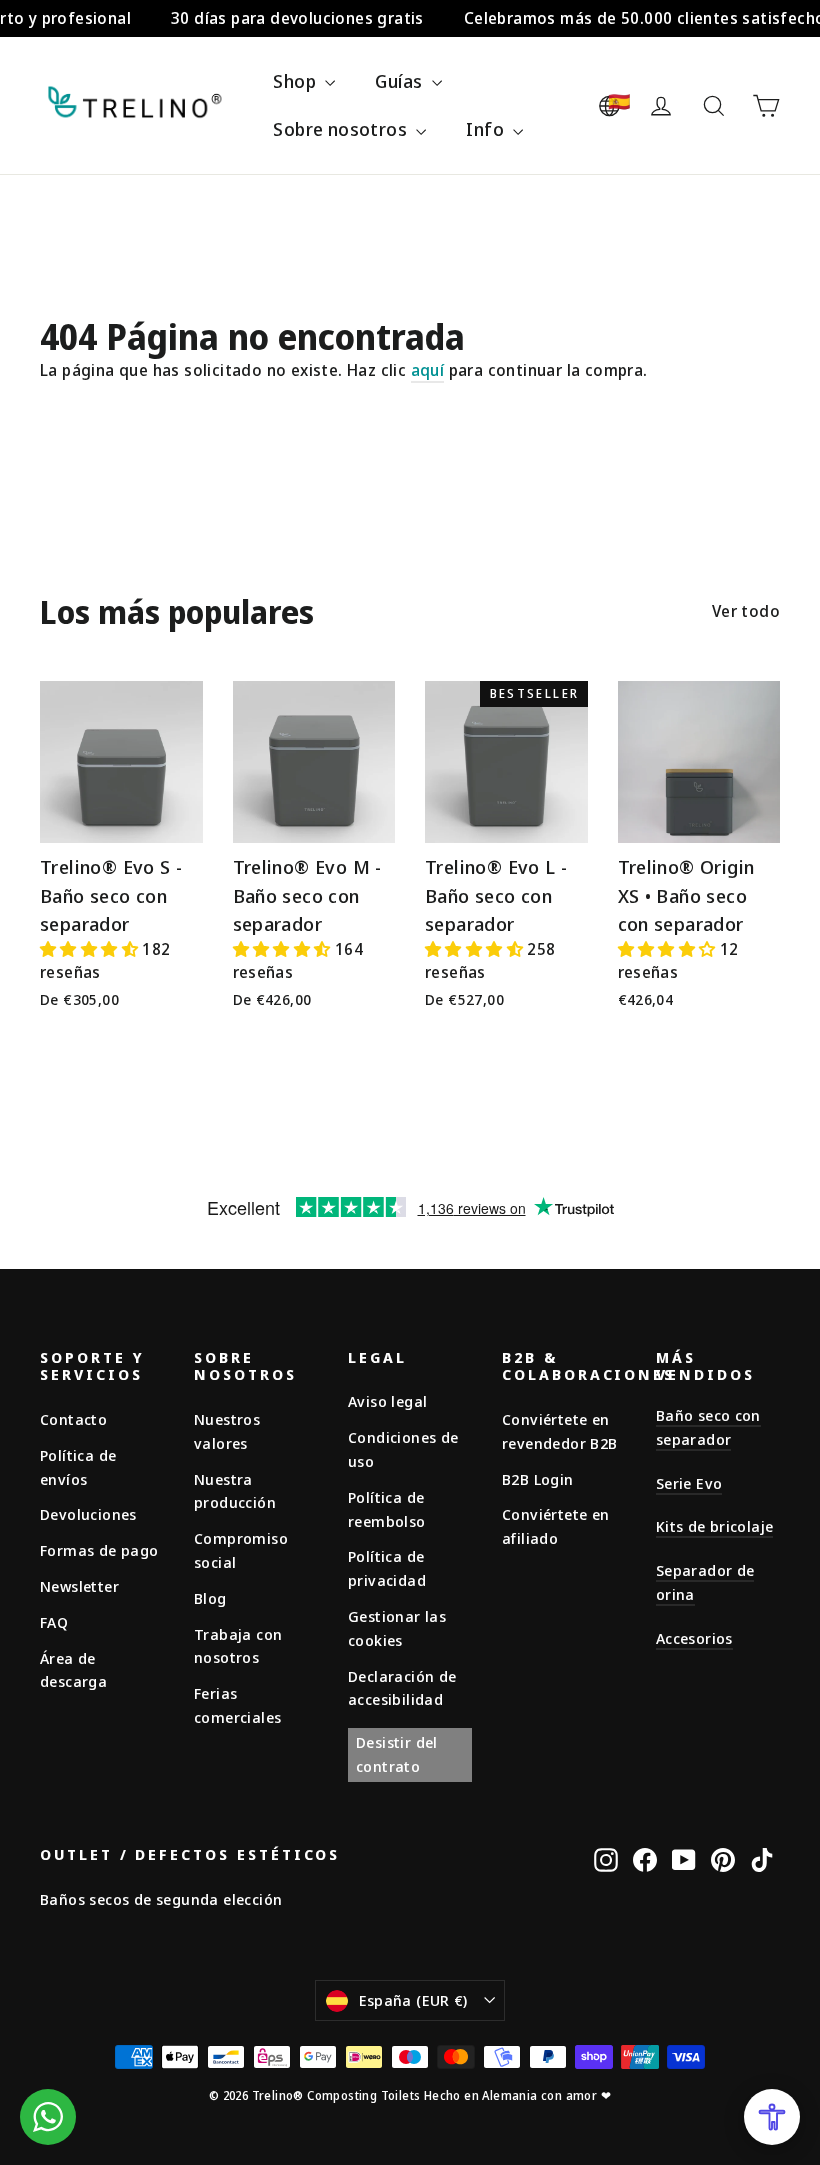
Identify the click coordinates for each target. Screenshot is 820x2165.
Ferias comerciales (237, 1705)
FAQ (54, 1622)
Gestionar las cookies (397, 1628)
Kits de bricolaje (714, 1526)
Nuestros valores (227, 1431)
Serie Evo (689, 1483)
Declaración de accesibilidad (402, 1688)
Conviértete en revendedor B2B (560, 1431)
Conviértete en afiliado (556, 1526)
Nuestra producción (235, 1491)
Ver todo (746, 611)
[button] (91, 949)
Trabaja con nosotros (238, 1646)
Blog (210, 1598)
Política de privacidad (387, 1568)
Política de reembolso (387, 1509)
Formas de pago (99, 1550)
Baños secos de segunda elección (161, 1899)
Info (487, 129)
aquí (428, 370)
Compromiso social (241, 1550)
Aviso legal (387, 1401)
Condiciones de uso (403, 1449)
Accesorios (694, 1638)
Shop (296, 81)
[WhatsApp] (48, 2117)
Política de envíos (78, 1467)
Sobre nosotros (342, 129)
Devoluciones (88, 1514)
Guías (400, 81)
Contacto (73, 1419)
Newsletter (79, 1586)
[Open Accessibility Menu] (772, 2117)
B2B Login (538, 1479)
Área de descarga (73, 1670)
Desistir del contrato (397, 1754)
